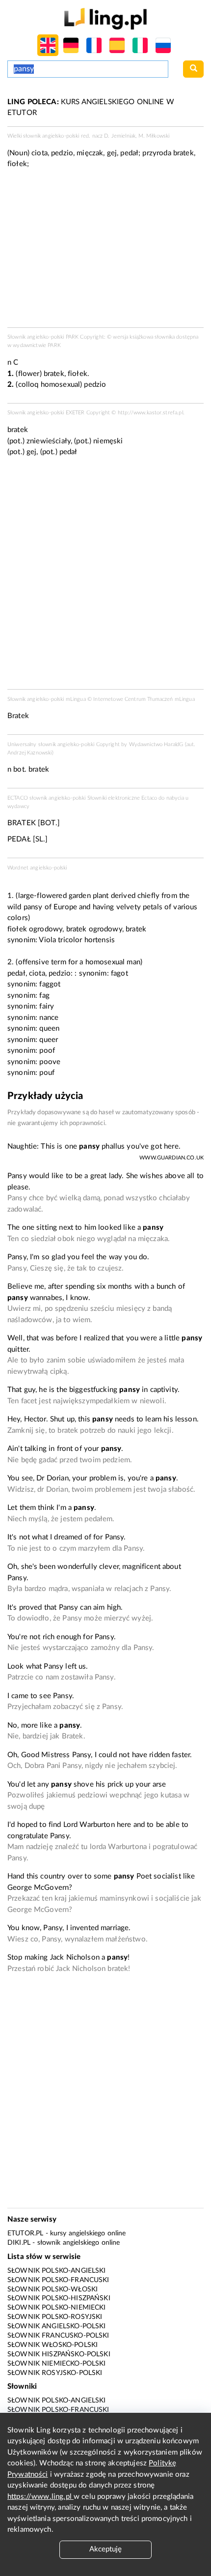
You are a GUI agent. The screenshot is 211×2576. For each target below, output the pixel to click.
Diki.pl (19, 2243)
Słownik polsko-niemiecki (57, 2308)
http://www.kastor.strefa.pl (150, 413)
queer (49, 1040)
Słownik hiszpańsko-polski (59, 2354)
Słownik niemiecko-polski (57, 2364)
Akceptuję (105, 2549)
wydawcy (18, 806)
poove (50, 1062)
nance (49, 1018)
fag (44, 996)
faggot (50, 984)
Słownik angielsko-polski (57, 2326)
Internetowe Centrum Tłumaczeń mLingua (144, 699)
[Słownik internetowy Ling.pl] (105, 18)
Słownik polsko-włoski (53, 2289)
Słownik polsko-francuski (58, 2280)
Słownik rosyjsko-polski (55, 2373)
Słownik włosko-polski (53, 2345)
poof (47, 1051)
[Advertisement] (105, 576)
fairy (47, 1006)
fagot (119, 973)
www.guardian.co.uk (171, 1158)
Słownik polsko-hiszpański (59, 2298)
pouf (47, 1073)
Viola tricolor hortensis (77, 940)
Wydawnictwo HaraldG (156, 744)
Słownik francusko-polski (58, 2336)
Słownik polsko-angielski (57, 2271)
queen (49, 1028)
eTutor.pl (25, 2233)
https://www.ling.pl (40, 2497)
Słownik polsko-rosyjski (55, 2317)
